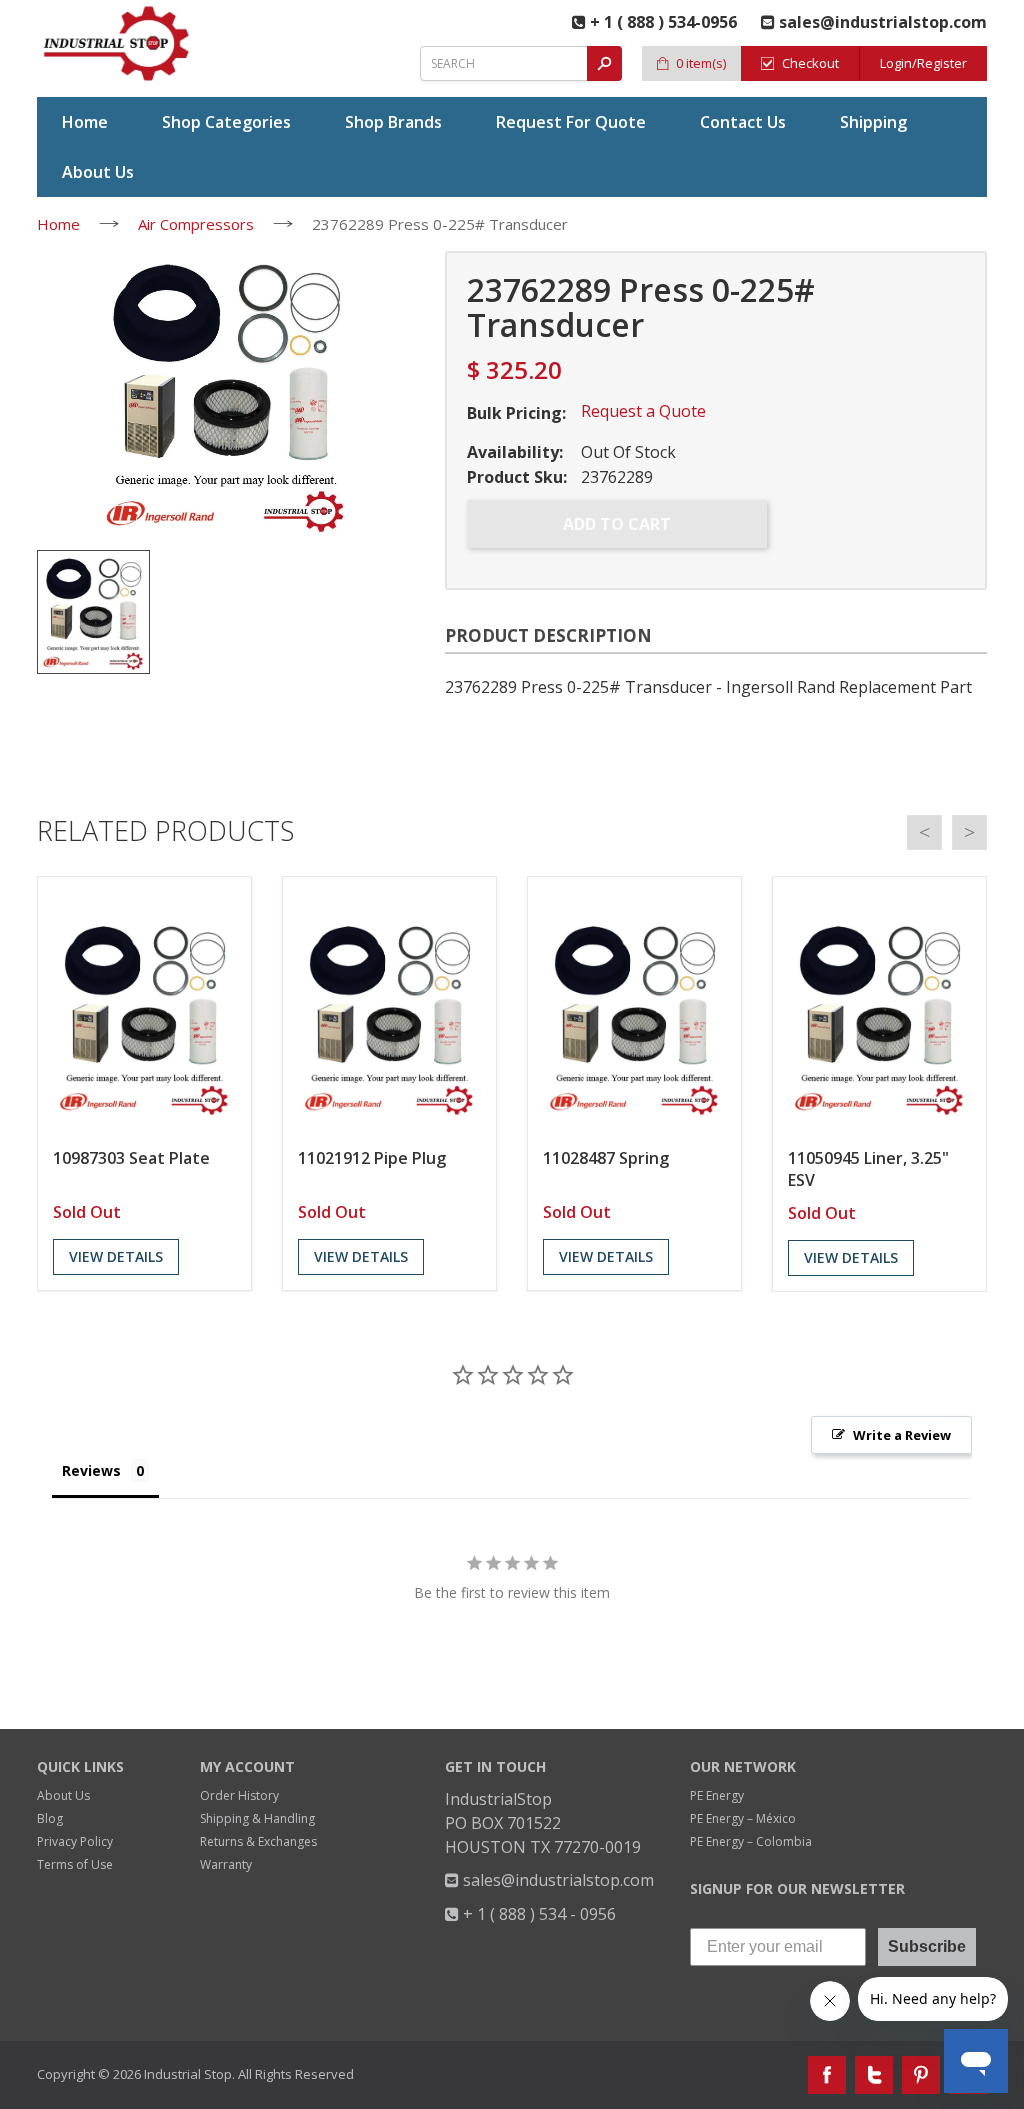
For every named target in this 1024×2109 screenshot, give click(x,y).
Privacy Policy (75, 1841)
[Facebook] (827, 2075)
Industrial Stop (188, 2074)
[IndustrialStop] (117, 43)
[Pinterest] (921, 2075)
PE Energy (717, 1795)
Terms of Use (75, 1864)
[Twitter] (874, 2075)
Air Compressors (196, 224)
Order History (239, 1795)
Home (58, 224)
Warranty (226, 1864)
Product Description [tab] (548, 635)
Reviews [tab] (91, 1470)
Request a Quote (643, 411)
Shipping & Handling (257, 1818)
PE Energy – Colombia (751, 1841)
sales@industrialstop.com (556, 1880)
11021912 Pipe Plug (372, 1158)
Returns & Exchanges (258, 1841)
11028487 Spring (606, 1158)
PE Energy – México (743, 1818)
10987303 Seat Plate (131, 1158)
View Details (116, 1256)
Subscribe (927, 1946)
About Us (63, 1795)
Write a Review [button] (902, 1435)
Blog (50, 1818)
